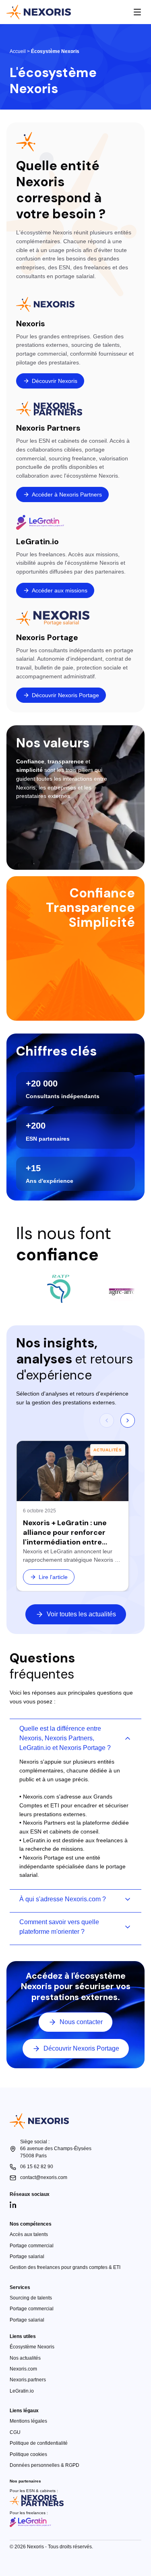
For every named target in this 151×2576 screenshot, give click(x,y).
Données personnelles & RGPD (44, 2465)
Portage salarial (27, 2257)
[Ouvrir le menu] (137, 12)
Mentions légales (28, 2421)
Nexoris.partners (28, 2380)
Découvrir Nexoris (55, 381)
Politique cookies (28, 2454)
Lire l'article (53, 1577)
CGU (15, 2432)
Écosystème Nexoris (32, 2347)
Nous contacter (81, 2022)
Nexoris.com (23, 2369)
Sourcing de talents (31, 2298)
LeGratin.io (22, 2391)
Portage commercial (32, 2246)
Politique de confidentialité (39, 2443)
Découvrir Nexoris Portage (65, 695)
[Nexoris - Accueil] (39, 12)
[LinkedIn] (13, 2205)
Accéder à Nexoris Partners (67, 494)
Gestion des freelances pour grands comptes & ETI (65, 2267)
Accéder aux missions (60, 590)
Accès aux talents (29, 2234)
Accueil (18, 51)
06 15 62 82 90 (37, 2167)
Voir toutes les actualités (81, 1614)
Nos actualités (25, 2358)
